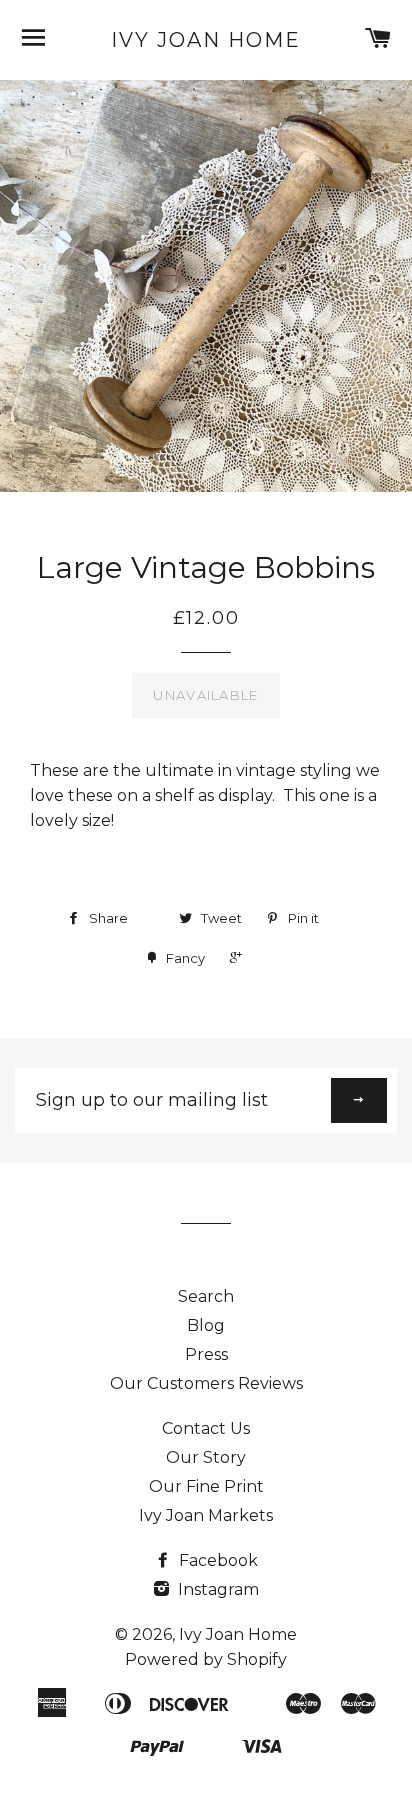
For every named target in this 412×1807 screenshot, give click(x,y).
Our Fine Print (206, 1486)
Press (206, 1354)
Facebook (216, 1560)
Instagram (216, 1589)
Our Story (206, 1457)
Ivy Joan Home (206, 40)
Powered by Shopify (206, 1659)
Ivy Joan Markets (206, 1515)
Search (206, 1296)
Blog (206, 1325)
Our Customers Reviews (206, 1383)
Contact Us (206, 1428)
